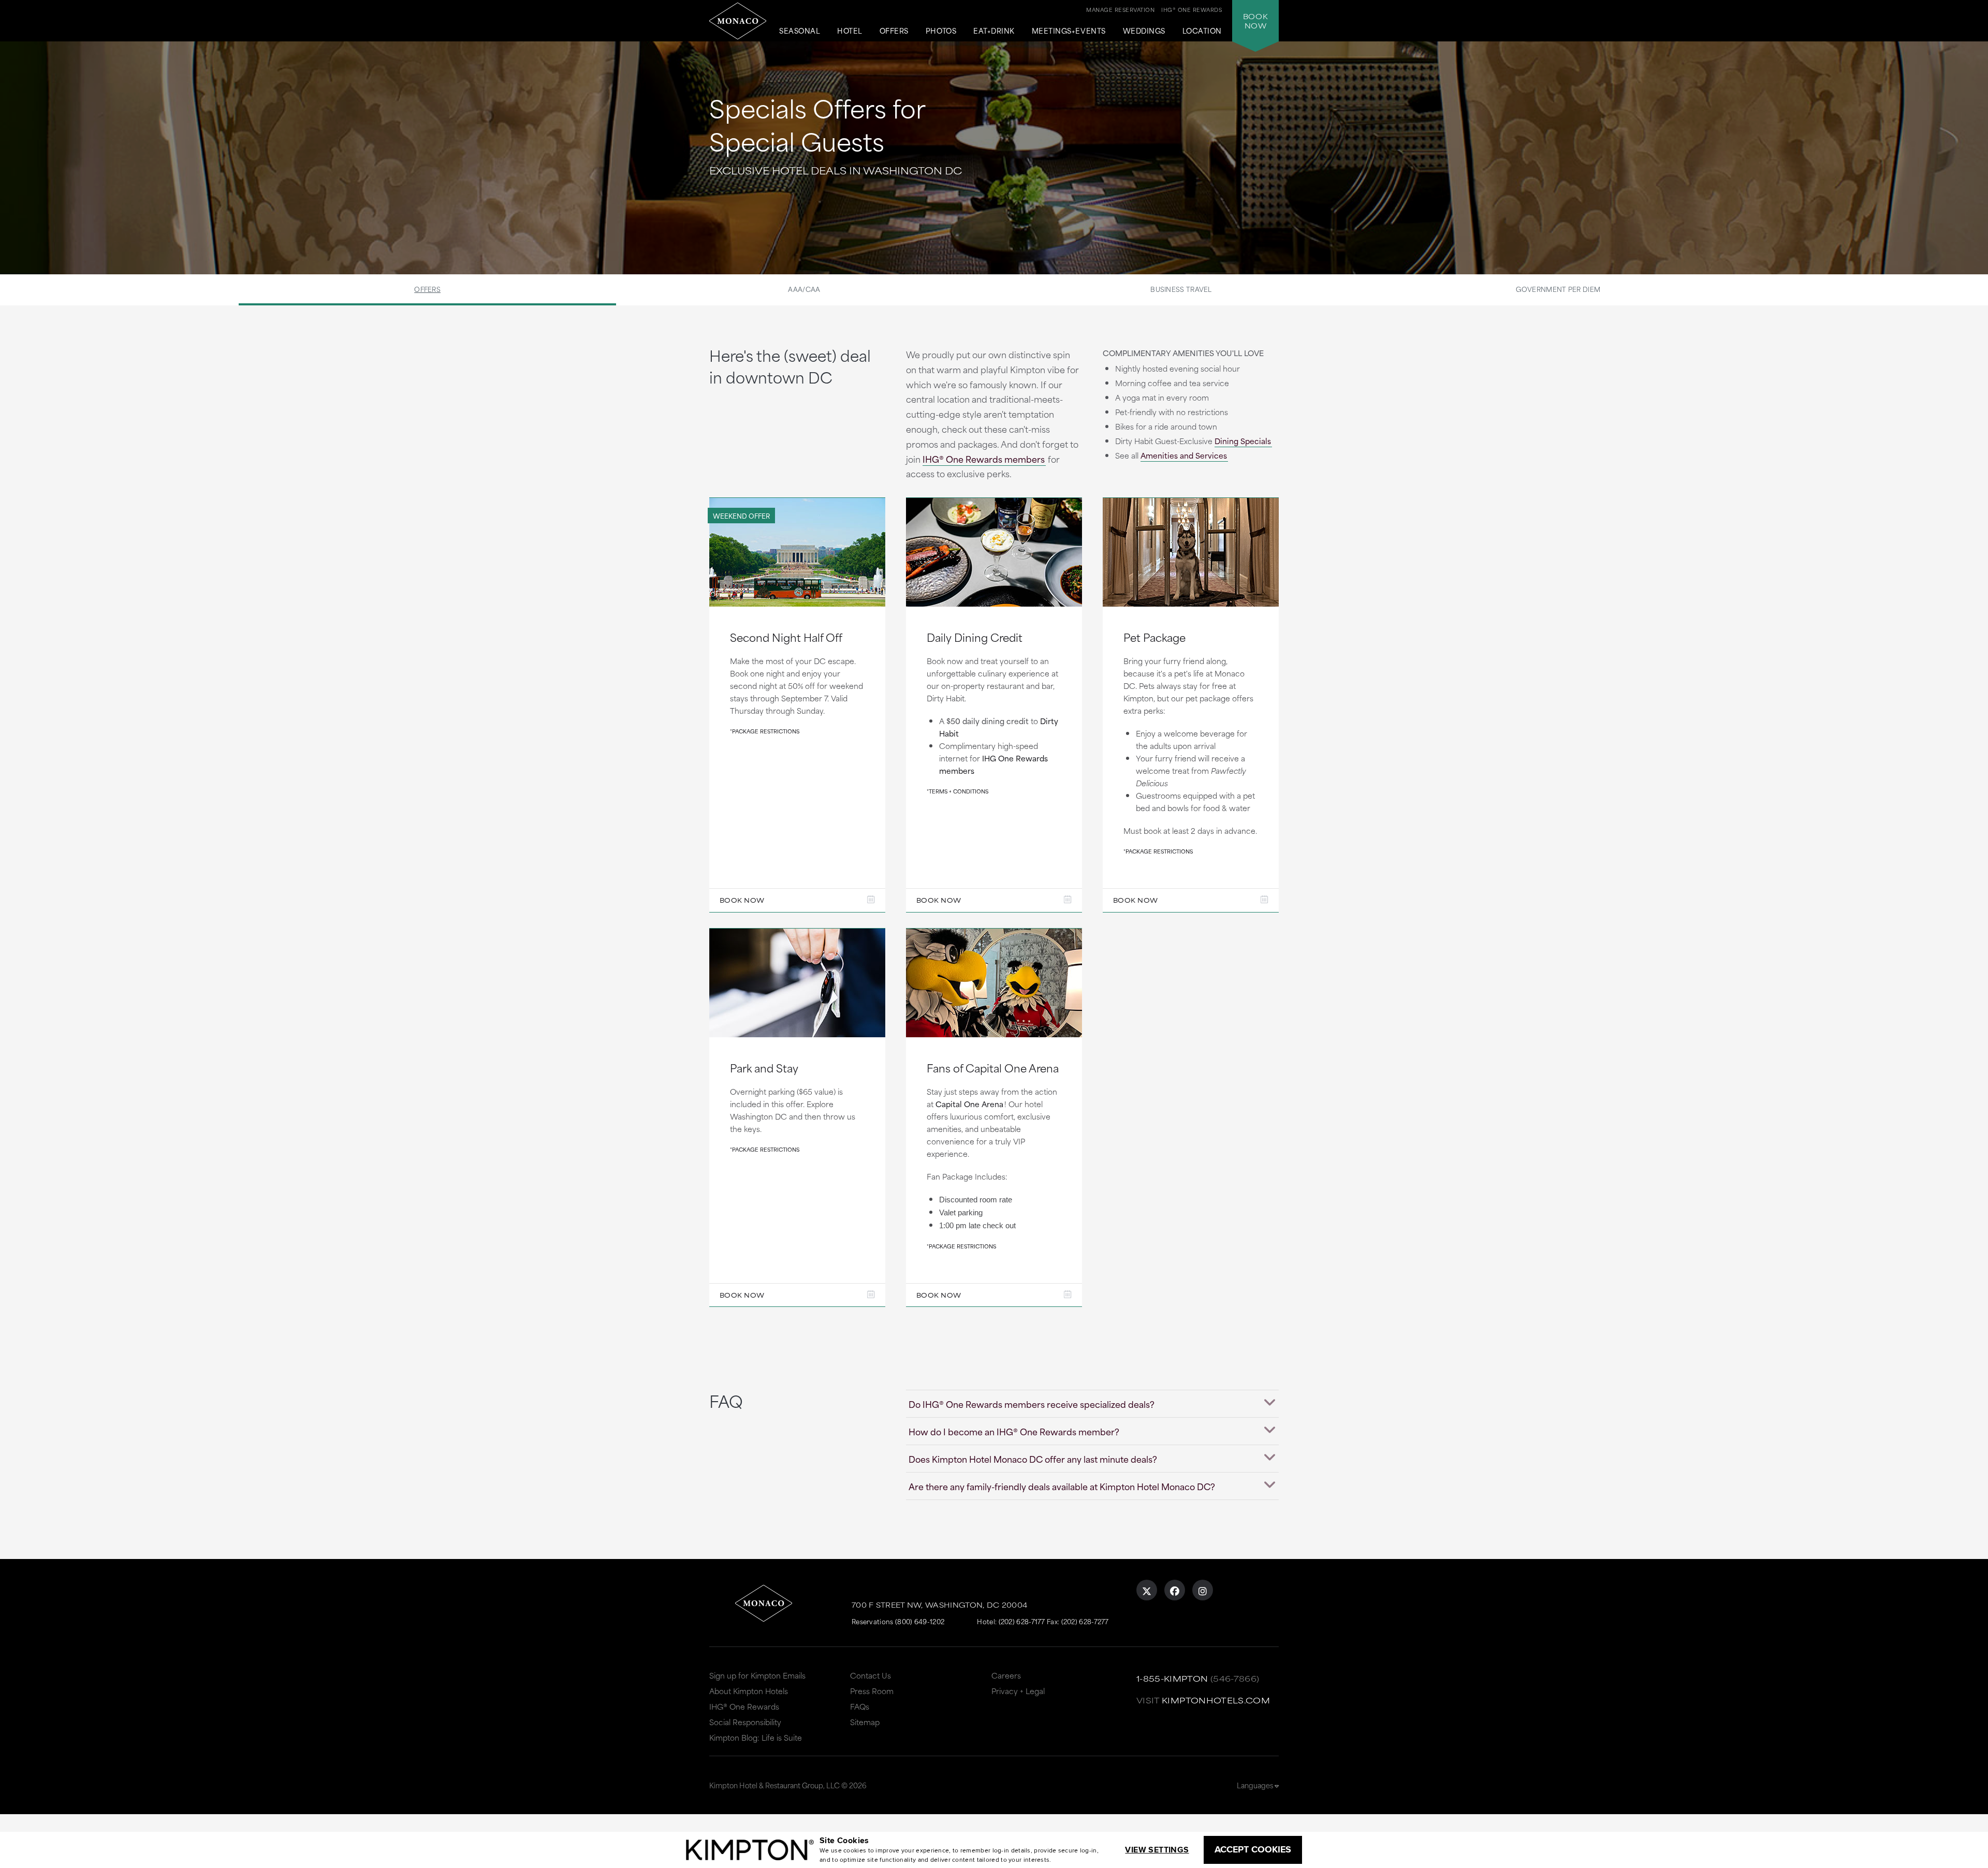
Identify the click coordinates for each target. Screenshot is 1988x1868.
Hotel (850, 31)
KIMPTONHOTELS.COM (1216, 1700)
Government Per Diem (1558, 289)
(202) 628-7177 (1022, 1621)
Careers (1006, 1675)
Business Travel (1181, 289)
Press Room (872, 1691)
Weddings (1144, 31)
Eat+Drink (994, 31)
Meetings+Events (1069, 31)
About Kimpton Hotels (749, 1691)
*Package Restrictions (765, 731)
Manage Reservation (1120, 9)
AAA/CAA (804, 289)
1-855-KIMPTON (1172, 1678)
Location (1202, 31)
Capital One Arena (969, 1104)
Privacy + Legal (1018, 1691)
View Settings (1157, 1850)
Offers (894, 31)
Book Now (742, 900)
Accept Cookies (1253, 1849)
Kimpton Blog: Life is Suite (756, 1737)
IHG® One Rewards (744, 1706)
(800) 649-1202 (920, 1621)
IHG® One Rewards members (984, 459)
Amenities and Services (1184, 455)
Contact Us (871, 1675)
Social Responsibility (745, 1722)
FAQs (860, 1706)
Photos (941, 31)
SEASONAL (800, 31)
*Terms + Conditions (958, 791)
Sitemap (865, 1722)
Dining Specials (1243, 441)
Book (1255, 21)
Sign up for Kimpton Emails (757, 1675)
